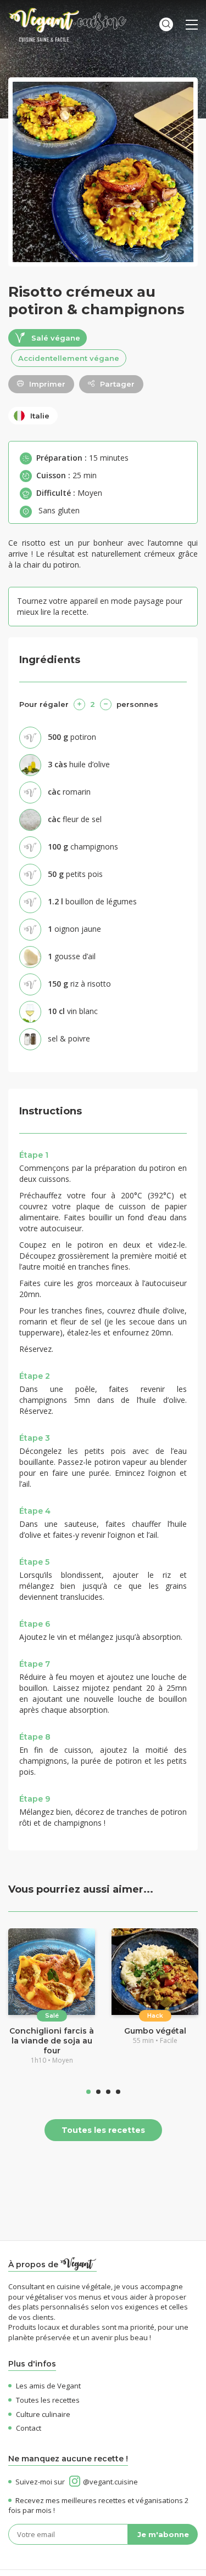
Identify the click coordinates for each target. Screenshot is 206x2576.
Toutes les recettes (103, 2130)
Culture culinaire (43, 2414)
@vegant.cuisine (110, 2482)
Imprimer (47, 384)
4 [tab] (118, 2092)
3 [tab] (108, 2092)
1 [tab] (88, 2092)
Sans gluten (59, 510)
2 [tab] (98, 2092)
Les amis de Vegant (48, 2386)
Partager (117, 384)
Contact (29, 2428)
